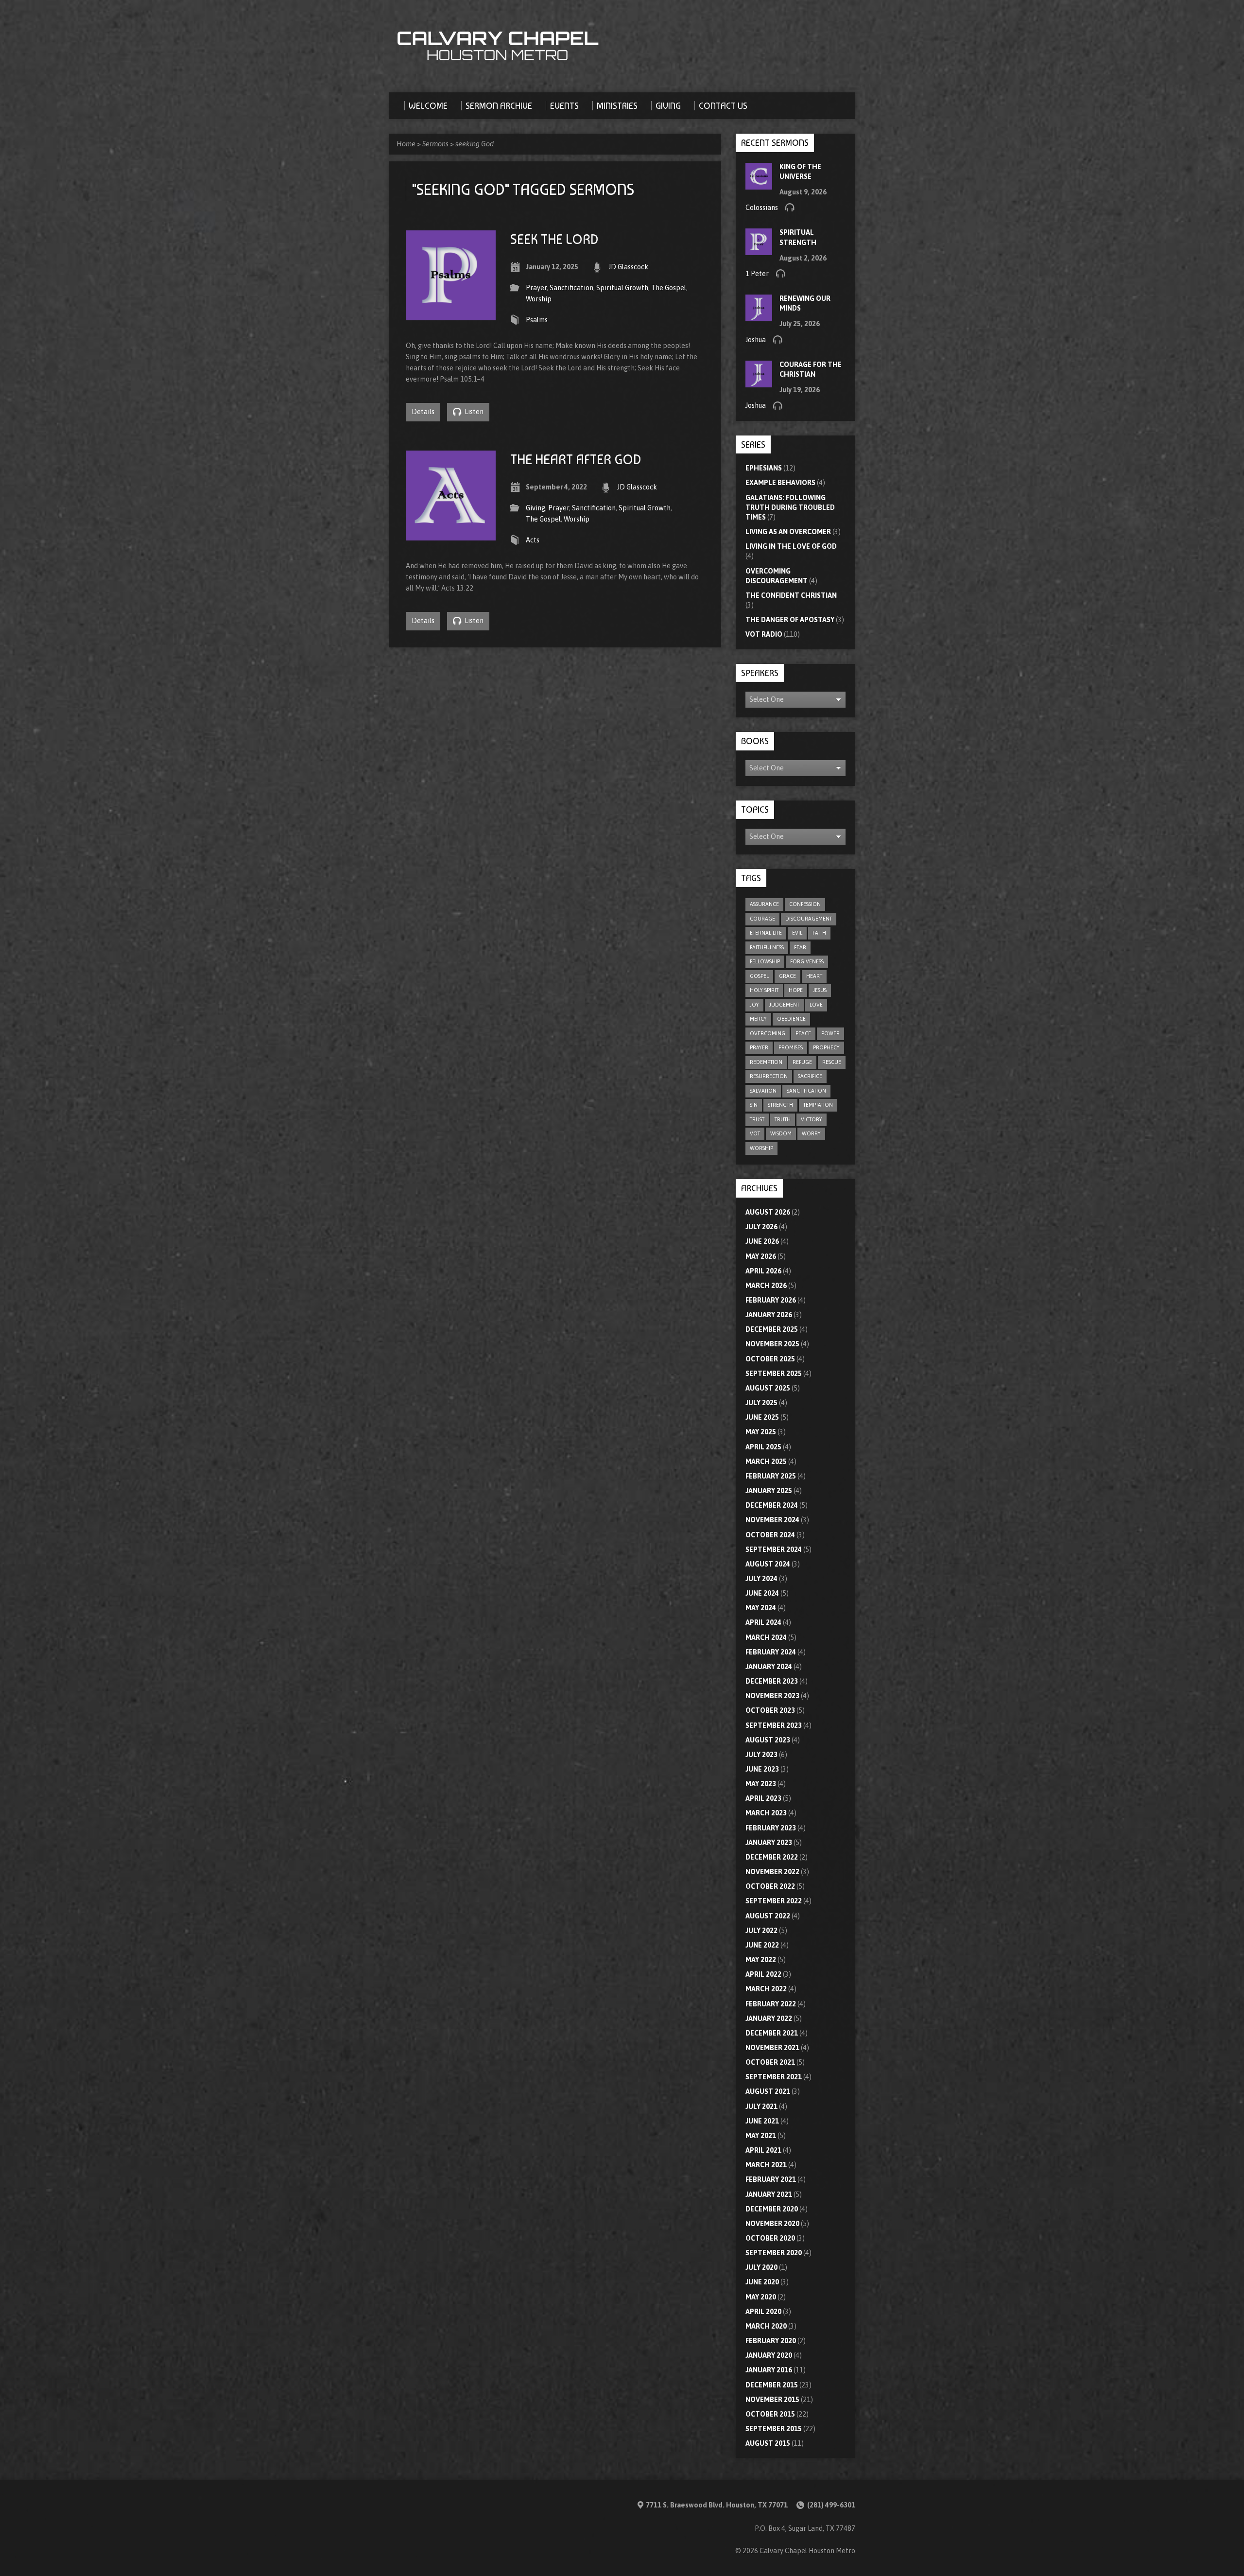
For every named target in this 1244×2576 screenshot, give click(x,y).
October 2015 (770, 2414)
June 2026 (762, 1241)
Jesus (820, 990)
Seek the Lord (554, 239)
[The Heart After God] (451, 535)
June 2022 (762, 1945)
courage (762, 919)
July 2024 (761, 1579)
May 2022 (761, 1960)
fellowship (765, 961)
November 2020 (772, 2224)
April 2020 (763, 2312)
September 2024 (774, 1549)
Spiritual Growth (622, 288)
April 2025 (763, 1447)
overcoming (768, 1033)
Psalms (537, 320)
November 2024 (772, 1520)
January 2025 (769, 1491)
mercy (758, 1019)
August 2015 (768, 2443)
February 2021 (771, 2179)
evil (797, 933)
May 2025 (761, 1432)
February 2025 (771, 1476)
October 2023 (770, 1710)
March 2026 (766, 1286)
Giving (536, 508)
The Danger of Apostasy (790, 620)
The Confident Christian (791, 595)
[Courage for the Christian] (759, 383)
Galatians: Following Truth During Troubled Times (790, 507)
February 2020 (771, 2341)
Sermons (435, 144)
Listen (473, 412)
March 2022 (766, 1989)
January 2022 (769, 2019)
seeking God (475, 144)
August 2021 (768, 2091)
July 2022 (761, 1931)
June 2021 (762, 2121)
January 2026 (769, 1315)
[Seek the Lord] (451, 314)
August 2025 (768, 1388)
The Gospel (669, 288)
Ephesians (764, 468)
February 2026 (771, 1300)
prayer (759, 1047)
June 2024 (762, 1593)
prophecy (826, 1047)
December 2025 (772, 1329)
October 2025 (770, 1359)
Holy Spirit (764, 990)
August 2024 (768, 1564)
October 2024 (770, 1535)
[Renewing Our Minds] (759, 316)
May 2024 (761, 1608)
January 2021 (769, 2194)
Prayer (536, 288)
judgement (784, 1005)
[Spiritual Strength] (759, 250)
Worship (539, 299)
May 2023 (761, 1784)
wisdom (781, 1133)
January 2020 (769, 2355)
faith (819, 933)
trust (757, 1119)
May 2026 (761, 1256)
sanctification (806, 1091)
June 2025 (762, 1417)
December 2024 (772, 1505)
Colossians (762, 208)
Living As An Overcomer (788, 532)
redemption (766, 1062)
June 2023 (762, 1769)
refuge (802, 1062)
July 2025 (761, 1403)
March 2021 (766, 2165)
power (830, 1033)
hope (796, 990)
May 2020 (761, 2297)
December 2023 (772, 1681)
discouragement (809, 919)
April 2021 (763, 2150)
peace (803, 1033)
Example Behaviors (780, 483)
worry (811, 1133)
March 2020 (766, 2326)
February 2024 (771, 1652)
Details (423, 412)
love (816, 1005)
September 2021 (774, 2077)
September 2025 (774, 1374)
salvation (763, 1091)
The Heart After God (576, 460)
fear (800, 947)
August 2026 (768, 1212)
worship (761, 1148)
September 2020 (774, 2253)
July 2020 (761, 2267)
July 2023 (761, 1755)
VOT (755, 1133)
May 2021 (761, 2136)
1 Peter (757, 274)
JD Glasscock (628, 267)
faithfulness (767, 947)
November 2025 (772, 1344)
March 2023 (766, 1813)
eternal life (766, 933)
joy (754, 1005)
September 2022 (774, 1901)
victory (812, 1119)
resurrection (769, 1076)
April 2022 (763, 1974)
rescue (832, 1062)
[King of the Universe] (759, 184)
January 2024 (769, 1667)
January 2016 (769, 2370)
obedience (791, 1019)
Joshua (756, 340)
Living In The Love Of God (791, 546)
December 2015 (772, 2385)
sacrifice (810, 1076)
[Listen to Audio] (790, 207)
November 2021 (772, 2048)
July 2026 (761, 1227)
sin (754, 1105)
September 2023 (774, 1725)
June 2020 (762, 2282)
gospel (759, 976)
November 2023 (772, 1696)
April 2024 (763, 1622)
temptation (818, 1105)
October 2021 (770, 2062)
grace (787, 976)
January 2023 (769, 1843)
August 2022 (768, 1916)
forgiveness (807, 961)
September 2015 (774, 2429)
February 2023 (771, 1828)
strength (780, 1105)
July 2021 (761, 2106)
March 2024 (766, 1637)
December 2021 (772, 2033)
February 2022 (771, 2004)
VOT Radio (764, 634)
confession (805, 904)
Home (406, 144)
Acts (533, 540)
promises (791, 1047)
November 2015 (772, 2400)
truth (783, 1119)
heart (814, 976)
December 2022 (772, 1857)
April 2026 (763, 1271)
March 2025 (766, 1462)
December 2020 (772, 2209)
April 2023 (763, 1798)
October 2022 (770, 1886)
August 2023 (768, 1740)
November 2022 (772, 1872)
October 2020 (770, 2238)
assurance (764, 904)
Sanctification (571, 288)
